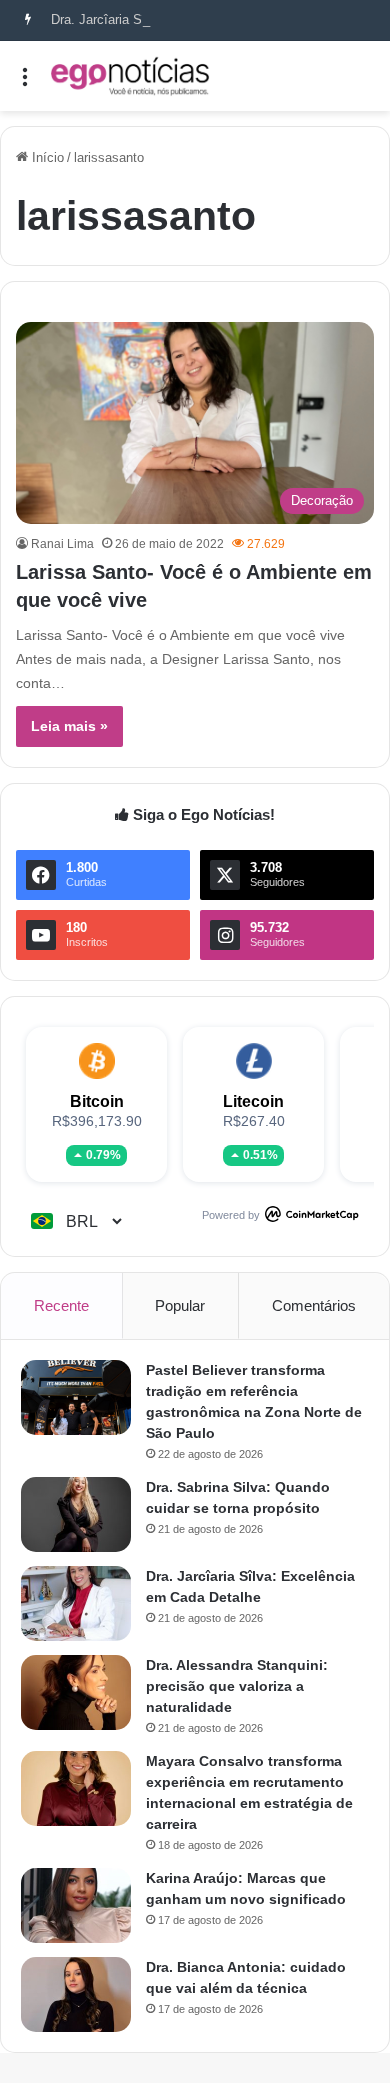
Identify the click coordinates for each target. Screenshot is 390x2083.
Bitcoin (97, 1101)
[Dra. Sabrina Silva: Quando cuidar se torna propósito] (76, 1514)
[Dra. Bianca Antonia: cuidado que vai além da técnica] (76, 1994)
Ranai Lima (62, 544)
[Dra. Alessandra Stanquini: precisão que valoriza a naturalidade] (76, 1692)
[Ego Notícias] (130, 76)
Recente (61, 1305)
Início (46, 157)
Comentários (314, 1305)
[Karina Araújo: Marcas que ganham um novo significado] (76, 1905)
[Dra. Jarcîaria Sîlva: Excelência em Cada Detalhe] (76, 1603)
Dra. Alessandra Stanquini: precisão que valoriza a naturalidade (237, 1686)
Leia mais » (69, 726)
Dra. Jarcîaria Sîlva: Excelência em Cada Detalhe (195, 19)
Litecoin (253, 1101)
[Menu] (25, 83)
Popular (180, 1305)
